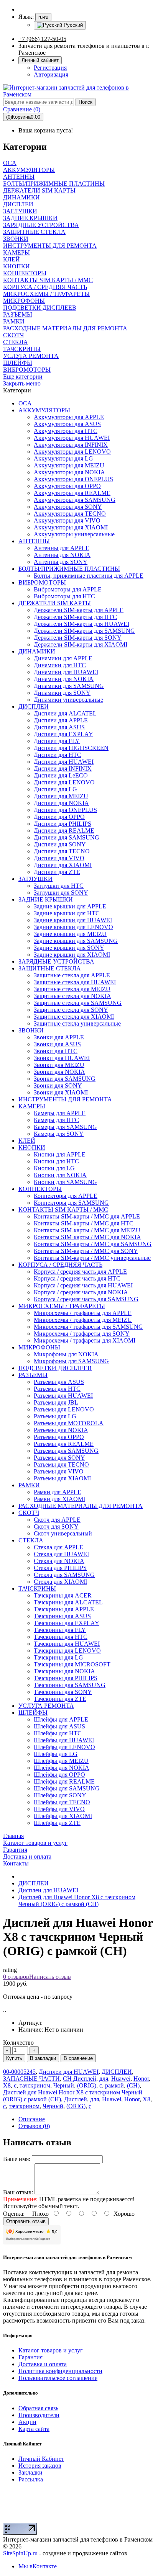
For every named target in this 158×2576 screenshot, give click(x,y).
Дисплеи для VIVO (59, 858)
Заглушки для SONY (61, 893)
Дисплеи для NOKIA (61, 803)
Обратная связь (38, 2408)
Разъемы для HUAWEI (63, 1396)
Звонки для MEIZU (59, 1065)
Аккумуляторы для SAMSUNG (75, 500)
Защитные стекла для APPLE (72, 975)
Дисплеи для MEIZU (61, 796)
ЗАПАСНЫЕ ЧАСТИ (31, 2079)
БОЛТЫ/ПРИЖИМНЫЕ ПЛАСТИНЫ (69, 569)
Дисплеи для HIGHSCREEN (71, 748)
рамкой (114, 2085)
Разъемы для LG (55, 1416)
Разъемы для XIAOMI (62, 1478)
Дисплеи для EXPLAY (63, 734)
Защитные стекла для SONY (71, 1010)
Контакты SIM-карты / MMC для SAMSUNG (93, 1244)
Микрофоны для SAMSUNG (71, 1361)
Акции (27, 2422)
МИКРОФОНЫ (39, 1347)
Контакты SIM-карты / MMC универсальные (92, 1258)
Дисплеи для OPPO (59, 817)
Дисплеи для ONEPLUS (65, 810)
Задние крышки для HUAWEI (73, 920)
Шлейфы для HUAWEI (64, 1740)
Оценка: (14, 2214)
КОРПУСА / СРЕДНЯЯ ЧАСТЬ (60, 1265)
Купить (14, 2058)
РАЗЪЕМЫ (33, 1375)
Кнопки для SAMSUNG (65, 1182)
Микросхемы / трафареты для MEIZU (83, 1320)
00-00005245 (19, 2072)
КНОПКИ (32, 1148)
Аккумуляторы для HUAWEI (72, 438)
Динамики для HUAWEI (66, 672)
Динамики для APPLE (63, 658)
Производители (39, 2415)
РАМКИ (29, 1485)
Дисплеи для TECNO (62, 851)
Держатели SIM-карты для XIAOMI (81, 644)
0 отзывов (16, 1977)
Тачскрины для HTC (61, 1637)
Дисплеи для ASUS (59, 727)
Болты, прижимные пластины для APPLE (89, 576)
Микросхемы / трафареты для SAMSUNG (88, 1327)
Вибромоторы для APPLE (68, 589)
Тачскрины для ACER (63, 1595)
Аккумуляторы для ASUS (67, 424)
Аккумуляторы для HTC (66, 431)
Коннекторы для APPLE (66, 1196)
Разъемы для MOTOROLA (69, 1423)
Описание (32, 2119)
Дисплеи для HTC (58, 755)
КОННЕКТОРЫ (40, 1189)
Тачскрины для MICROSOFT (72, 1664)
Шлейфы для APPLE (61, 1719)
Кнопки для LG (54, 1168)
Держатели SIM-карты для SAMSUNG (84, 631)
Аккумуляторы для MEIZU (69, 465)
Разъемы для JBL (56, 1402)
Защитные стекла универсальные (77, 1023)
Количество (18, 2043)
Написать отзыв (50, 1977)
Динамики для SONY (62, 693)
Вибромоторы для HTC (64, 596)
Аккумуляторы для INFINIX (71, 445)
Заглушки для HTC (59, 886)
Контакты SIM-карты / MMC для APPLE (87, 1216)
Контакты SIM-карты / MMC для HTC (84, 1223)
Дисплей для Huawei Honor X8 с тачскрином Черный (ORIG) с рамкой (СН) (77, 1901)
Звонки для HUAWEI (62, 1058)
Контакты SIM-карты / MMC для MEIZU (87, 1230)
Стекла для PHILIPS (60, 1568)
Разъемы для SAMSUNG (66, 1451)
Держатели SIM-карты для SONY (78, 638)
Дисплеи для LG (55, 789)
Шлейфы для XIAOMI (63, 1816)
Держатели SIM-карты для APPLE (79, 610)
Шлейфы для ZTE (57, 1823)
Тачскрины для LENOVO (67, 1651)
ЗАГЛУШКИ (35, 879)
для (104, 2079)
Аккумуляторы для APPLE (69, 417)
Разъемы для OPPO (59, 1437)
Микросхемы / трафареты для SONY (82, 1334)
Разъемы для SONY (59, 1458)
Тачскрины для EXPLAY (67, 1623)
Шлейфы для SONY (60, 1795)
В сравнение (78, 2058)
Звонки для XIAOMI (61, 1092)
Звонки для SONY (58, 1085)
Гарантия (30, 2357)
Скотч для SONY (56, 1526)
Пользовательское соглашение (58, 2378)
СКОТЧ (29, 1513)
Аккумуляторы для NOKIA (69, 472)
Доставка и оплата (43, 2364)
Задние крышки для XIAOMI (72, 955)
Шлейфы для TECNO (62, 1802)
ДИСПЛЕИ (34, 706)
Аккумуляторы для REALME (72, 493)
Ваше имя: (17, 2159)
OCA (25, 403)
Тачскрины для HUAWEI (67, 1644)
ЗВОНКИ (31, 1030)
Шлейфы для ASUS (59, 1726)
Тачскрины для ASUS (62, 1616)
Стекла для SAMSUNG (64, 1575)
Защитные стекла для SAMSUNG (78, 1003)
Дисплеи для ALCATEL (65, 713)
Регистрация (50, 68)
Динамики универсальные (68, 700)
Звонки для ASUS (57, 1044)
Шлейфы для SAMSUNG (67, 1788)
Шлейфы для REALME (64, 1781)
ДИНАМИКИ (37, 651)
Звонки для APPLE (59, 1037)
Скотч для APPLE (57, 1520)
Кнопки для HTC (56, 1161)
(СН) (133, 2085)
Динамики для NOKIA (64, 679)
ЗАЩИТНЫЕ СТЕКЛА (50, 968)
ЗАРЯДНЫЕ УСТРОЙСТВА (56, 961)
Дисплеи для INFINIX (63, 769)
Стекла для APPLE (58, 1547)
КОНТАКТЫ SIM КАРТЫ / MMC (63, 1210)
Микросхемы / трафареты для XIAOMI (85, 1340)
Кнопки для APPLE (60, 1154)
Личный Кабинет (41, 2459)
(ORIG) (87, 2085)
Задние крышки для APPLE (70, 906)
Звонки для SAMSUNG (65, 1079)
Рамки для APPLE (58, 1492)
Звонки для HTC (56, 1051)
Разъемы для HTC (57, 1389)
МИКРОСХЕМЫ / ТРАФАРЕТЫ (62, 1306)
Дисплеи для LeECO (61, 775)
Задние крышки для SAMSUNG (76, 941)
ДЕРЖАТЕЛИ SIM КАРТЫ (55, 603)
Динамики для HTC (60, 665)
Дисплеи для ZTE (57, 872)
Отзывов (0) (34, 2126)
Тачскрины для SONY (63, 1692)
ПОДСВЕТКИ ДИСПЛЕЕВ (55, 1368)
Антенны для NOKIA (62, 555)
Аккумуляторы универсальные (74, 534)
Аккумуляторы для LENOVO (72, 452)
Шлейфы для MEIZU (61, 1761)
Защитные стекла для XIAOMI (74, 1017)
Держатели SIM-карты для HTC (75, 617)
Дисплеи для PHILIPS (63, 824)
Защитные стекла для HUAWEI (75, 982)
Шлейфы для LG (56, 1754)
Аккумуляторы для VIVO (67, 520)
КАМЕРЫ (32, 1106)
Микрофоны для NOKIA (66, 1354)
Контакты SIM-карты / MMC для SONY (86, 1251)
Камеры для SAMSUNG (65, 1127)
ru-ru (43, 17)
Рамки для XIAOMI (59, 1499)
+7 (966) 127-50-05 (42, 39)
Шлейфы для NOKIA (62, 1768)
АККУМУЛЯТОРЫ (44, 410)
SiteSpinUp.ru (20, 2553)
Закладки (30, 2472)
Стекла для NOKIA (59, 1561)
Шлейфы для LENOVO (64, 1747)
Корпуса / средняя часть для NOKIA (81, 1292)
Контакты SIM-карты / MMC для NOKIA (87, 1237)
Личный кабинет (40, 60)
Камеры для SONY (59, 1134)
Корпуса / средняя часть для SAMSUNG (86, 1299)
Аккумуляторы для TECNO (70, 514)
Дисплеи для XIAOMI (63, 865)
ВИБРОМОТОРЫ (42, 582)
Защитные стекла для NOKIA (72, 996)
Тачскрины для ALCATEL (68, 1602)
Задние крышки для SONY (69, 948)
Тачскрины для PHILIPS (66, 1678)
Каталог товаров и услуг (51, 2350)
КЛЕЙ (27, 1141)
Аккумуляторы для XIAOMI (71, 527)
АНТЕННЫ (34, 541)
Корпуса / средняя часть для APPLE (80, 1272)
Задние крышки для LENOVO (73, 927)
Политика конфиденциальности (60, 2371)
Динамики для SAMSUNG (69, 686)
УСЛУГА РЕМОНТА (46, 1706)
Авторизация (51, 74)
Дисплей (76, 2099)
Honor (141, 2079)
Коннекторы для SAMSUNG (71, 1203)
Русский (72, 25)
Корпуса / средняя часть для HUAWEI (83, 1285)
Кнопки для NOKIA (60, 1175)
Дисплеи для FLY (57, 741)
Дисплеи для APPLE (61, 720)
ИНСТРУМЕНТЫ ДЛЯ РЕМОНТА (65, 1099)
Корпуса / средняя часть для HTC (77, 1278)
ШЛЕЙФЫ (33, 1713)
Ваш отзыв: (18, 2192)
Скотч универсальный (63, 1533)
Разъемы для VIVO (59, 1471)
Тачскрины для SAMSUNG (70, 1685)
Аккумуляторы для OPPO (67, 486)
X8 (7, 2085)
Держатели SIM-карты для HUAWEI (81, 624)
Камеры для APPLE (60, 1113)
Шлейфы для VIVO (59, 1809)
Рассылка (31, 2479)
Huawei (121, 2079)
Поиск (86, 102)
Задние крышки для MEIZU (70, 934)
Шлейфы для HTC (58, 1733)
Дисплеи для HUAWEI (64, 762)
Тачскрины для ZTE (60, 1699)
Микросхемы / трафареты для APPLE (83, 1313)
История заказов (40, 2466)
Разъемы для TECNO (61, 1464)
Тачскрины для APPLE (64, 1609)
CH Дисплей (80, 2079)
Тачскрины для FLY (60, 1630)
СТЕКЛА (31, 1540)
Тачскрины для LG (58, 1657)
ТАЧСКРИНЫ (37, 1589)
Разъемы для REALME (64, 1444)
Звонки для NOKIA (59, 1072)
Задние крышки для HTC (67, 913)
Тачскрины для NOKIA (64, 1671)
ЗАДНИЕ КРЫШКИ (46, 899)
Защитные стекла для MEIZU (72, 989)
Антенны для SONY (61, 562)
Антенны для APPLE (62, 548)
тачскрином (35, 2085)
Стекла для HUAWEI (61, 1554)
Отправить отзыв (26, 2221)
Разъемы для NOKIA (61, 1430)
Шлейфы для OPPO (59, 1775)
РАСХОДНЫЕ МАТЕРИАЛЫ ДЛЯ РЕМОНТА (81, 1506)
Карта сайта (34, 2429)
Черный (64, 2085)
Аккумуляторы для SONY (68, 507)
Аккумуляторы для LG (63, 458)
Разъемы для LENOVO (64, 1409)
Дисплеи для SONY (60, 844)
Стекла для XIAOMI (60, 1582)
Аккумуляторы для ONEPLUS (73, 479)
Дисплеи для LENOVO (64, 782)
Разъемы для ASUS (59, 1382)
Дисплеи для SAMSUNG (67, 837)
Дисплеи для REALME (64, 831)
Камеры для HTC (56, 1120)
